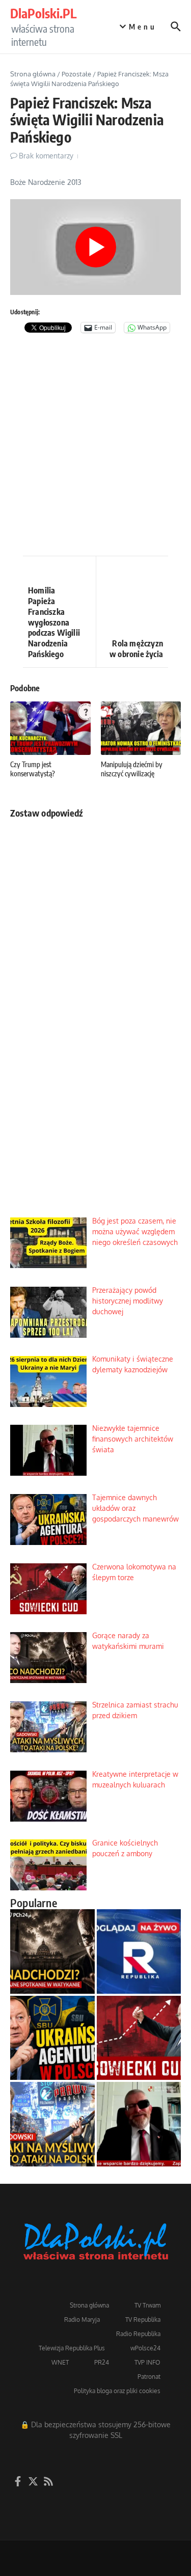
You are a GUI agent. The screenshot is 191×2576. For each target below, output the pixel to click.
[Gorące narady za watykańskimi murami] (52, 1951)
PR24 (102, 2362)
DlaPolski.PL (43, 13)
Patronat (149, 2377)
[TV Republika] (139, 1951)
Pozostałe (76, 74)
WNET (60, 2362)
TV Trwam (147, 2305)
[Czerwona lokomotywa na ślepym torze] (139, 2038)
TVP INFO (147, 2362)
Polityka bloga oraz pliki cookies (117, 2391)
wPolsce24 (145, 2348)
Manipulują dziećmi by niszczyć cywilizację (132, 769)
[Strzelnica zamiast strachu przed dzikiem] (52, 2124)
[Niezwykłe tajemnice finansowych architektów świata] (139, 2124)
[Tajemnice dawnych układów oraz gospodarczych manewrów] (52, 2038)
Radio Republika (138, 2334)
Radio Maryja (82, 2320)
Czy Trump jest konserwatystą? (33, 769)
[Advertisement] (95, 450)
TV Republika (143, 2320)
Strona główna (33, 74)
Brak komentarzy (46, 156)
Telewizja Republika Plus (72, 2348)
